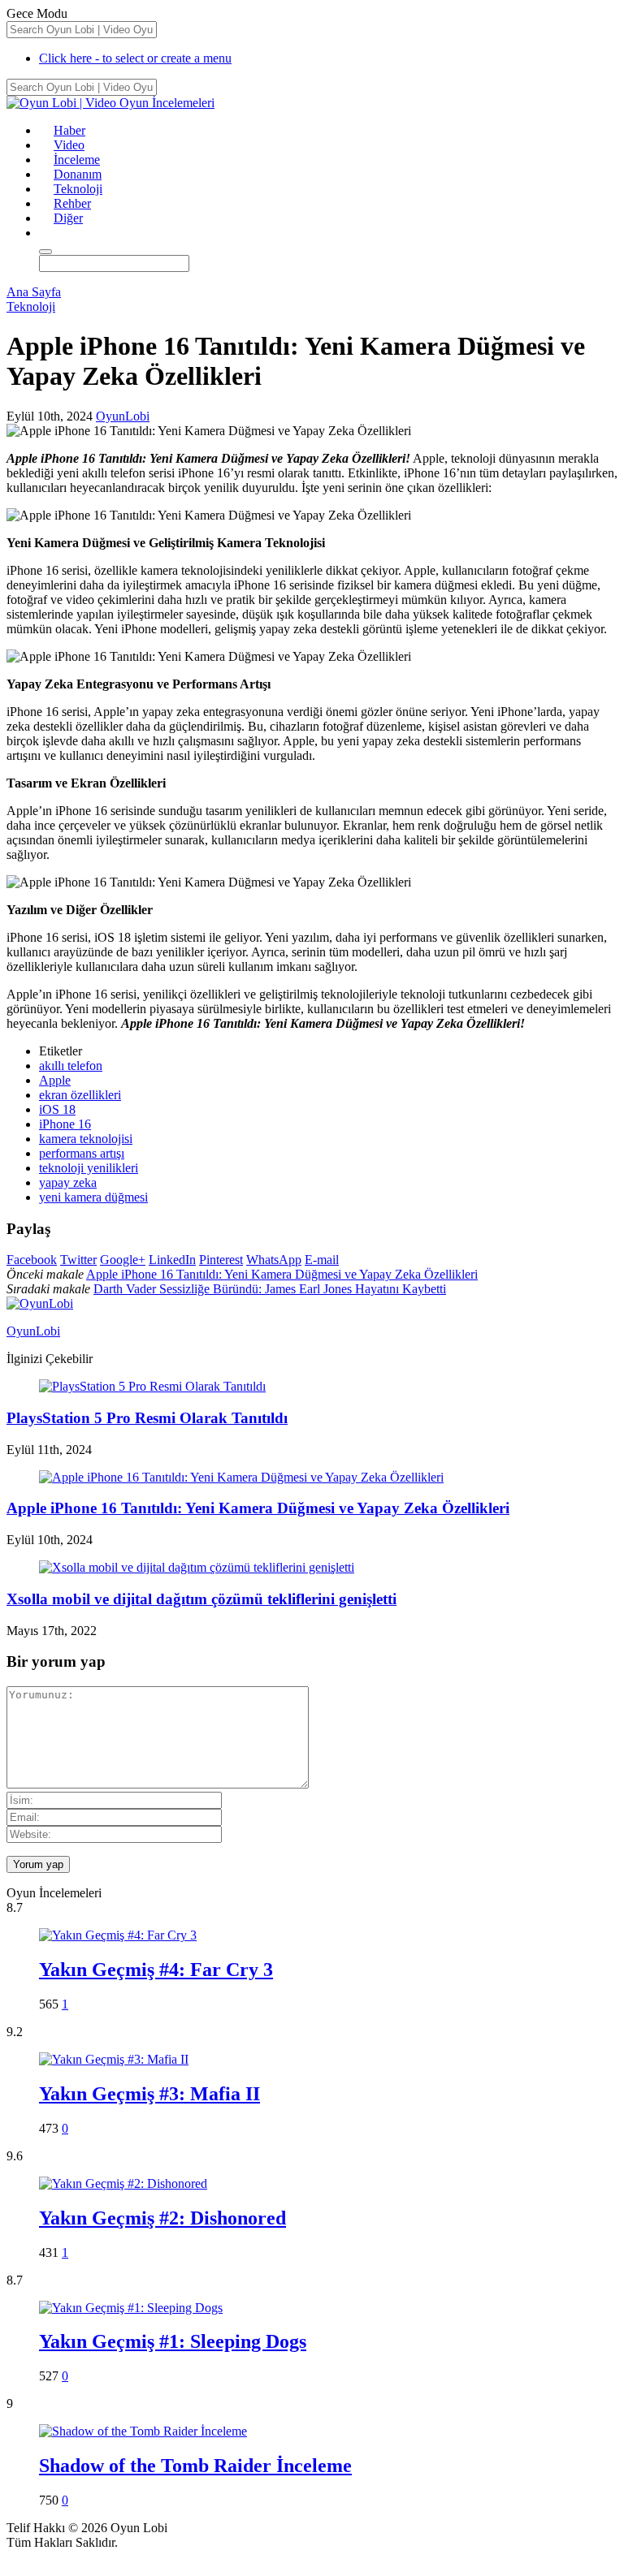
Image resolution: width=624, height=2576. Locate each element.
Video (69, 145)
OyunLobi (123, 416)
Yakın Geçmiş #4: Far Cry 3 (156, 1970)
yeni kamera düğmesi (93, 1197)
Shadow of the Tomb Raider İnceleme (195, 2466)
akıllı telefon (71, 1066)
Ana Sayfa (34, 292)
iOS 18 (57, 1109)
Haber (69, 130)
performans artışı (82, 1153)
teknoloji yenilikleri (89, 1168)
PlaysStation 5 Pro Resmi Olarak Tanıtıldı (147, 1418)
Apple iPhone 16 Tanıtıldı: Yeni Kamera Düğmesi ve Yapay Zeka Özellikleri (282, 1274)
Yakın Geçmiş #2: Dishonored (162, 2218)
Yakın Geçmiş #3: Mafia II (149, 2094)
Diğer (68, 218)
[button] (46, 233)
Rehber (72, 203)
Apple (55, 1080)
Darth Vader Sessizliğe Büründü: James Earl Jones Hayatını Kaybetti (270, 1289)
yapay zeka (68, 1182)
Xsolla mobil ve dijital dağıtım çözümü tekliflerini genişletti (201, 1599)
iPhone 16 (65, 1124)
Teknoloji (78, 189)
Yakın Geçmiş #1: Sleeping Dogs (173, 2341)
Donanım (78, 174)
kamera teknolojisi (86, 1139)
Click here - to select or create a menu (135, 58)
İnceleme (77, 160)
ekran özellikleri (80, 1095)
